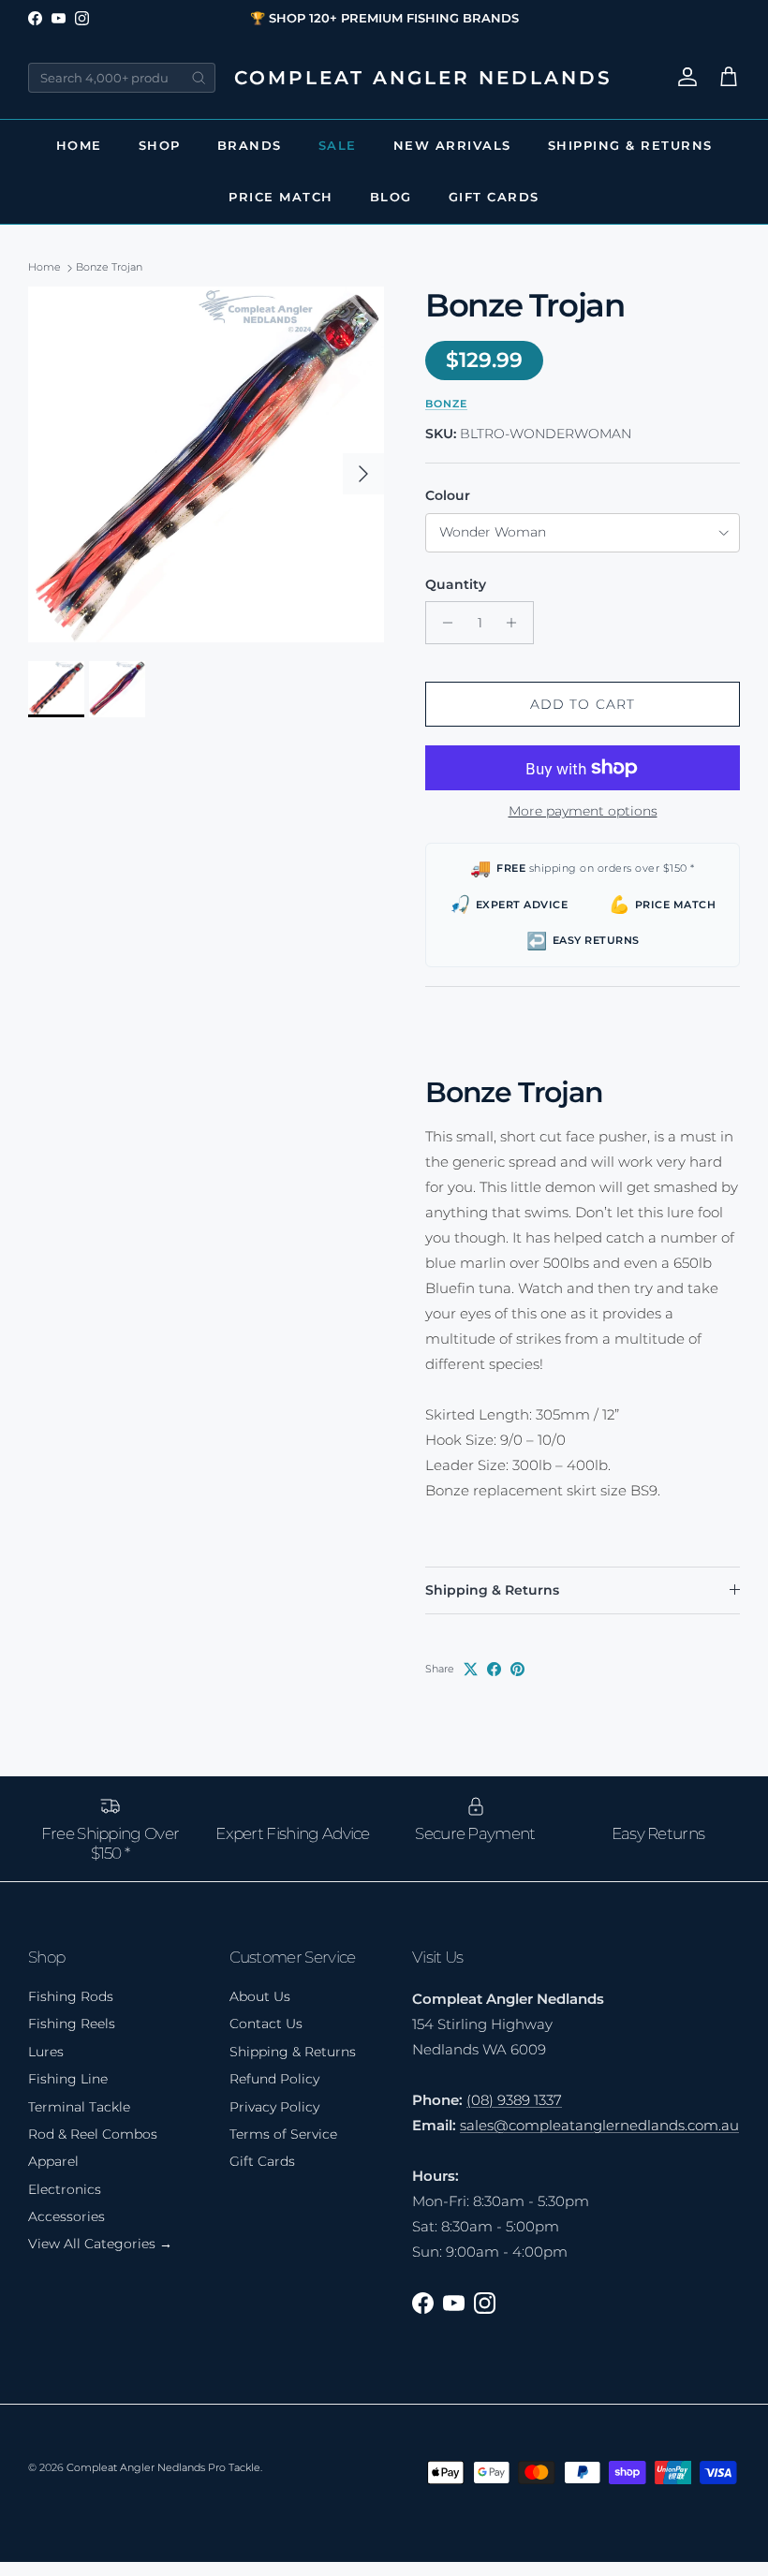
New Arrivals (452, 145)
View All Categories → (100, 2244)
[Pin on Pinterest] (517, 1669)
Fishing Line (68, 2079)
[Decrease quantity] (443, 623)
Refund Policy (274, 2079)
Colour (448, 495)
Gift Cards (494, 197)
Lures (46, 2052)
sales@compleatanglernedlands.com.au (599, 2125)
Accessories (66, 2216)
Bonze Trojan (109, 268)
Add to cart (583, 704)
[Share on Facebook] (494, 1669)
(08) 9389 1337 (514, 2100)
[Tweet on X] (471, 1669)
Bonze (446, 404)
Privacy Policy (274, 2107)
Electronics (65, 2189)
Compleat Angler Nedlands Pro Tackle (163, 2467)
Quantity (456, 584)
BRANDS (250, 145)
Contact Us (266, 2024)
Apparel (53, 2161)
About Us (260, 1996)
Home (79, 145)
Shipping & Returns (630, 145)
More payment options (583, 811)
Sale (338, 145)
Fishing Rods (71, 1996)
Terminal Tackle (79, 2107)
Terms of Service (283, 2134)
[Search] (199, 78)
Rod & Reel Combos (93, 2134)
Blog (391, 197)
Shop (160, 145)
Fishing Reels (72, 2024)
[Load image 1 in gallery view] (206, 464)
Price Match (281, 197)
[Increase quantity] (517, 623)
